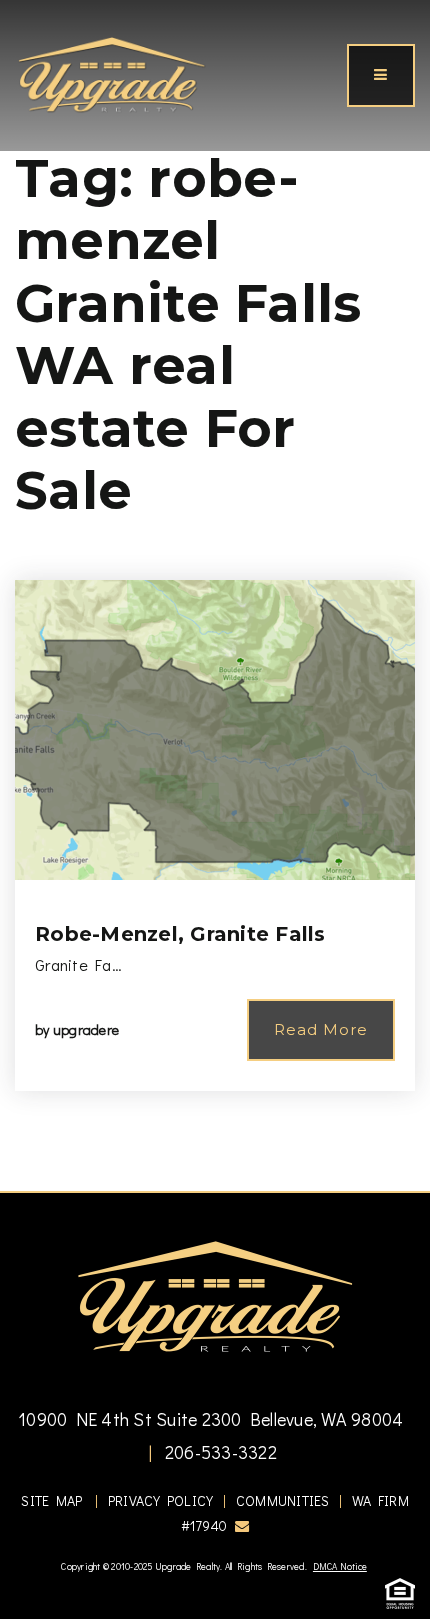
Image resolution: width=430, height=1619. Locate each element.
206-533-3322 (219, 1452)
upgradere (86, 1029)
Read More (321, 1029)
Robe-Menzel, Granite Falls (180, 934)
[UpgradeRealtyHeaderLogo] (215, 1296)
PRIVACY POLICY (161, 1500)
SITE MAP (51, 1500)
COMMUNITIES (283, 1500)
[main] (215, 595)
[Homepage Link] (111, 73)
